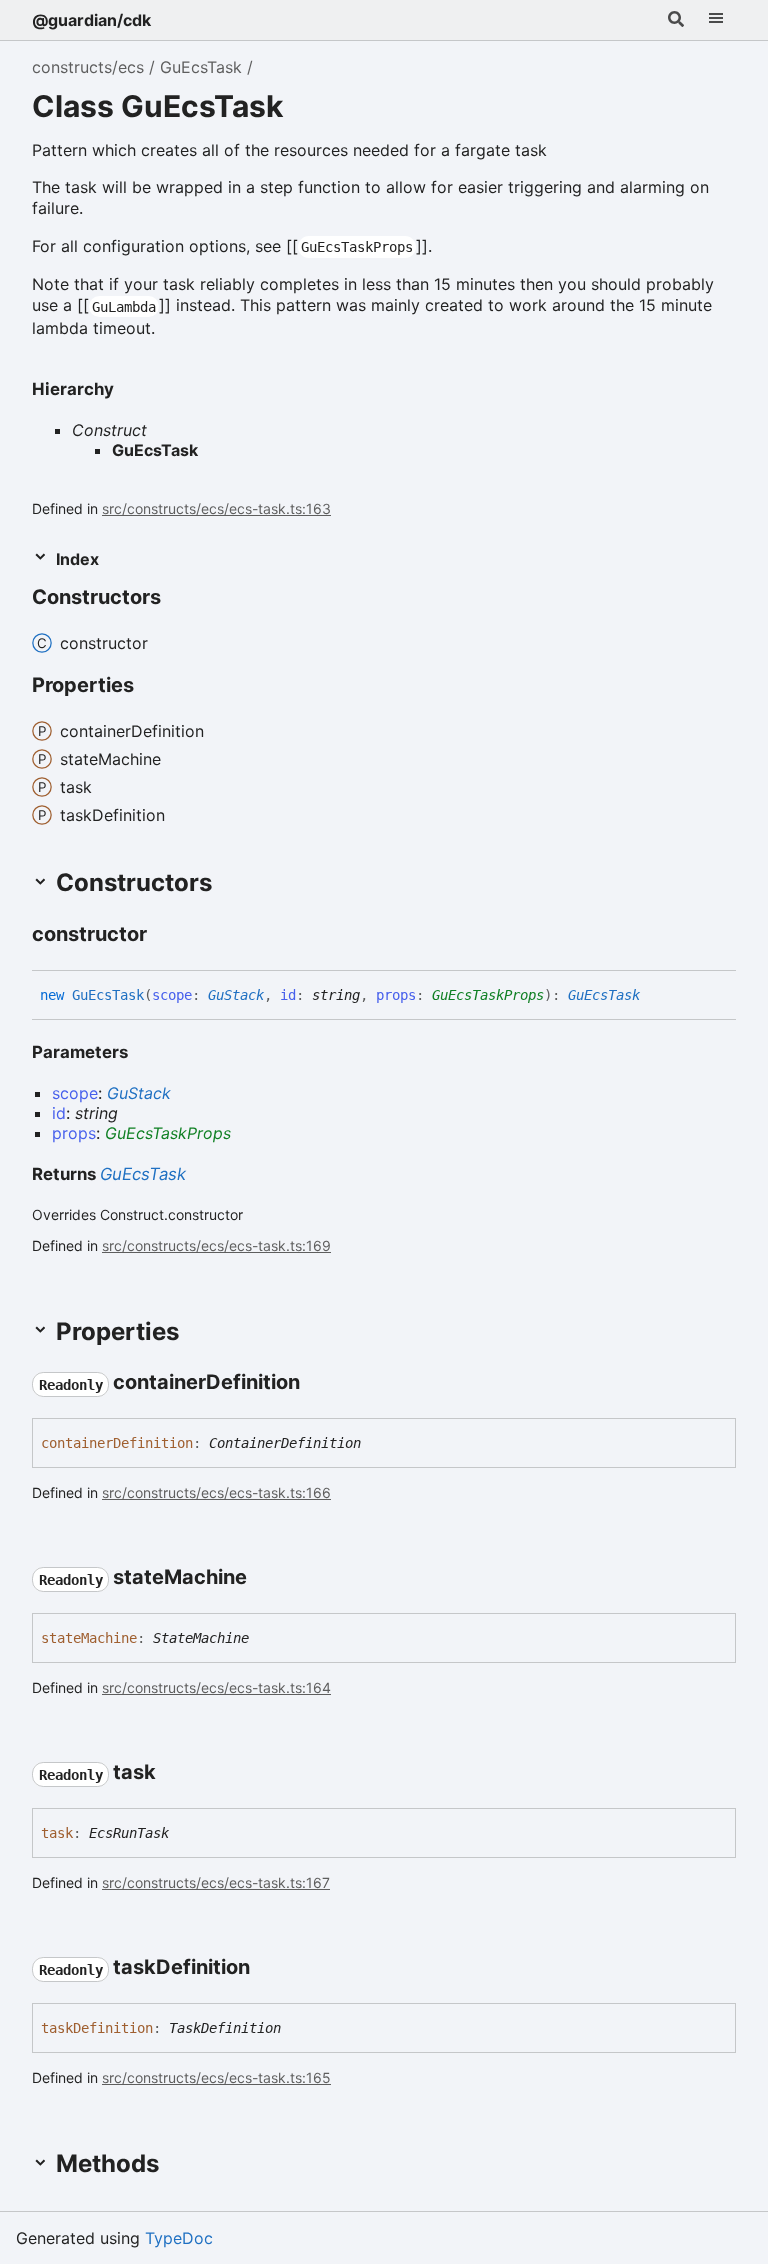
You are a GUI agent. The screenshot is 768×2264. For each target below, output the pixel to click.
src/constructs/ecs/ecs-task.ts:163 (216, 508)
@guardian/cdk (91, 20)
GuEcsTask (201, 67)
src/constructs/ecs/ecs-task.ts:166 (216, 1492)
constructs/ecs (88, 67)
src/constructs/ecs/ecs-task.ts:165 (216, 2077)
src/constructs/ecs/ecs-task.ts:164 (216, 1687)
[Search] (676, 20)
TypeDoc (179, 2238)
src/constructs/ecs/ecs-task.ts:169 (216, 1245)
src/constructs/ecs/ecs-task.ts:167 (216, 1882)
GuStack (236, 995)
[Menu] (716, 20)
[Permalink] (179, 599)
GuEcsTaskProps (488, 995)
